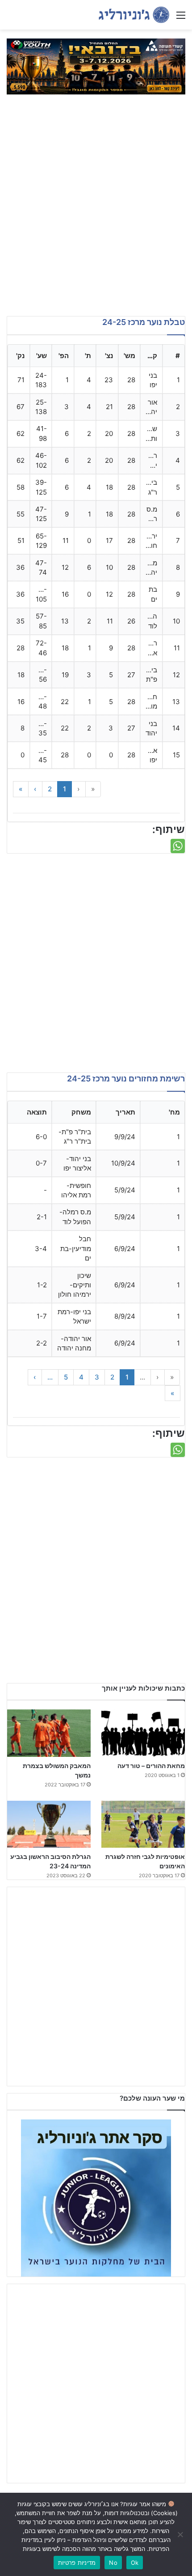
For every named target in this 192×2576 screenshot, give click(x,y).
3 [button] (97, 1377)
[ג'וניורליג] (134, 15)
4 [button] (81, 1377)
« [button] (93, 789)
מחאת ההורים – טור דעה (151, 1766)
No (113, 2563)
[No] (181, 2534)
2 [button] (50, 789)
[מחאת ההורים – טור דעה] (143, 1733)
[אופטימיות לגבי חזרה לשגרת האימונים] (143, 1824)
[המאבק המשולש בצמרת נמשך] (49, 1733)
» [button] (21, 789)
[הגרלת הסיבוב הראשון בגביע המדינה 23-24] (49, 1824)
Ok (135, 2563)
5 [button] (66, 1377)
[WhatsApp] (178, 846)
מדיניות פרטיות (77, 2563)
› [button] (35, 789)
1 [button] (65, 789)
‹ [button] (79, 789)
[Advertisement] (96, 211)
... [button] (142, 1377)
